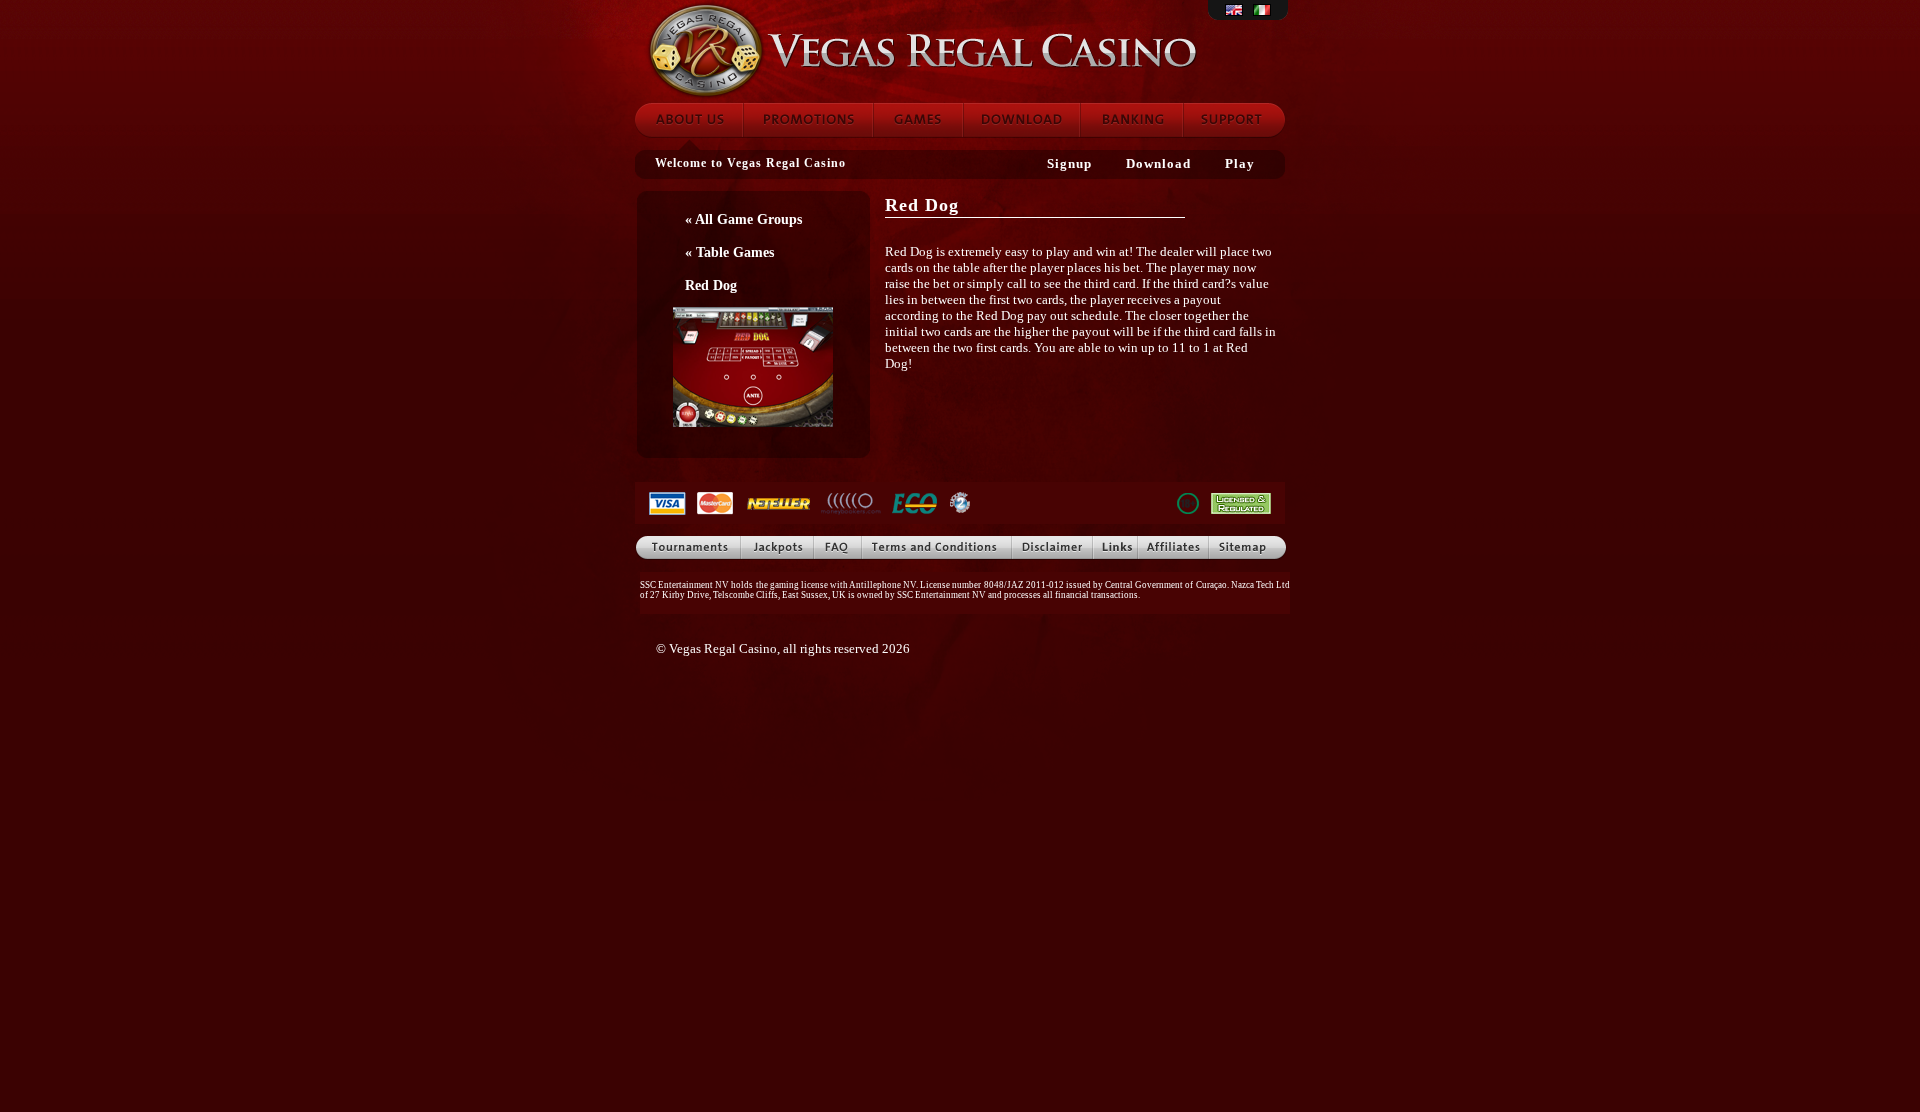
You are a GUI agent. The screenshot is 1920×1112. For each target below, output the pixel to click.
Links (1115, 548)
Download (1021, 120)
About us (688, 120)
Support (1234, 120)
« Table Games (729, 252)
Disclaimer (1052, 548)
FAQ (838, 548)
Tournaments (687, 548)
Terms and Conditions (937, 548)
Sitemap (1248, 548)
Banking (1131, 120)
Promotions (808, 120)
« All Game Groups (743, 219)
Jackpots (777, 548)
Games (918, 120)
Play (1240, 163)
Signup (1069, 163)
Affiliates (1173, 548)
